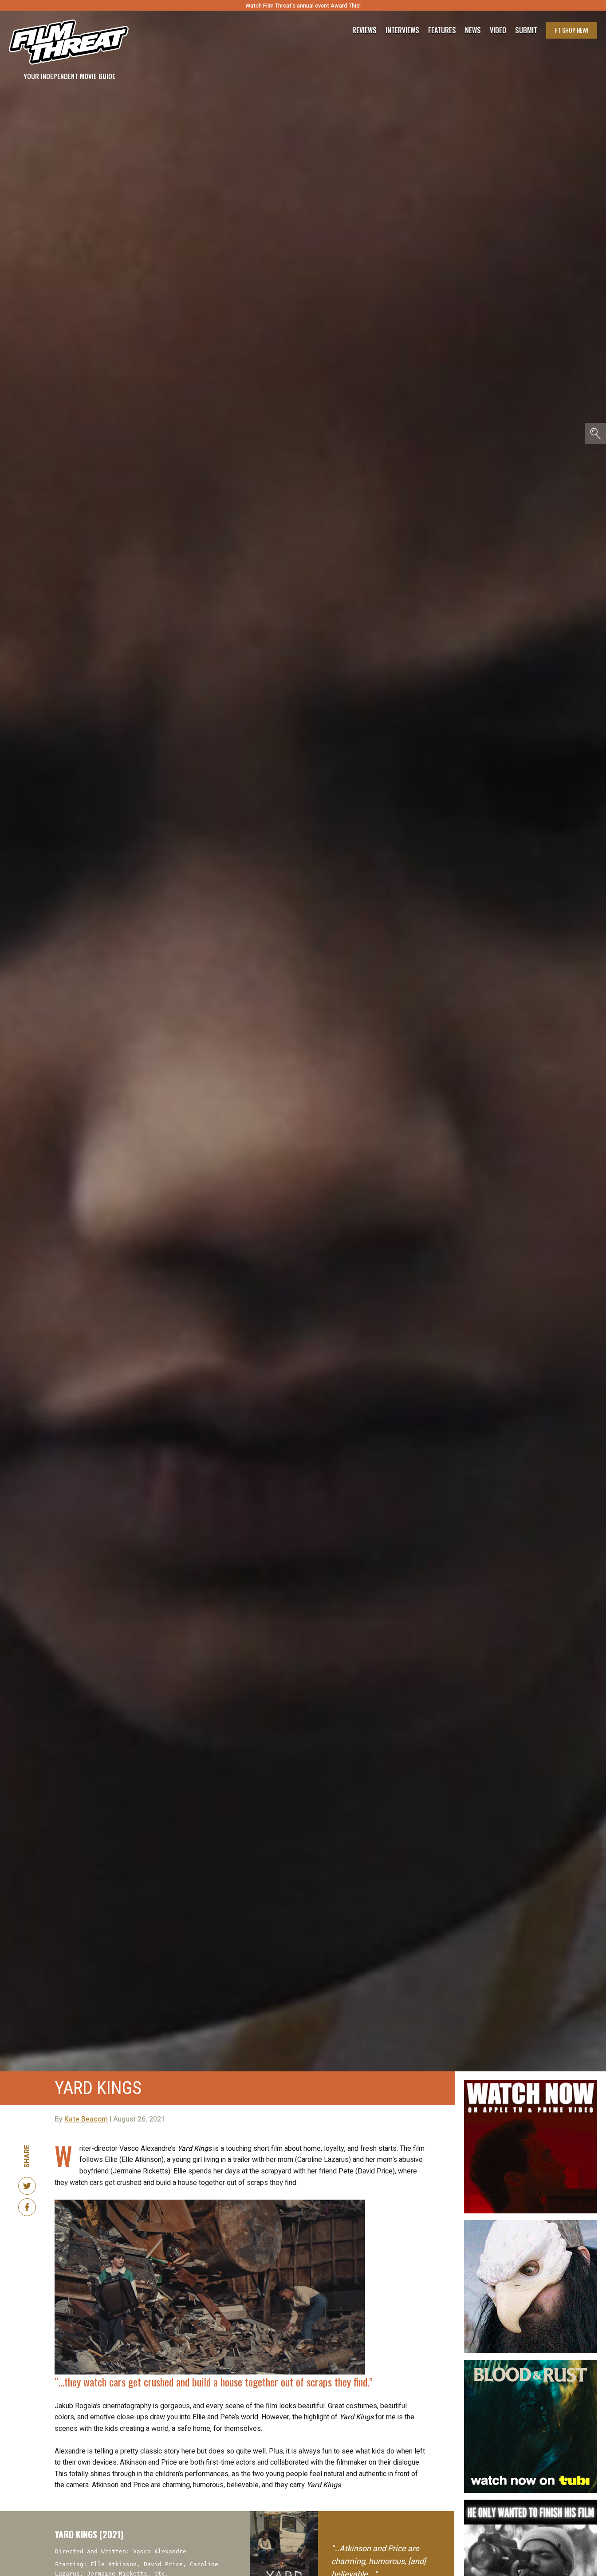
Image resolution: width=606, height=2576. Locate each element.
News (473, 30)
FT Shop (572, 30)
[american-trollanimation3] (531, 2224)
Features (442, 30)
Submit (526, 30)
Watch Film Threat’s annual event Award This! (303, 6)
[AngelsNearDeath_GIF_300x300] (531, 2084)
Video (498, 30)
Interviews (402, 30)
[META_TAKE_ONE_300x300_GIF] (531, 2503)
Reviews (364, 30)
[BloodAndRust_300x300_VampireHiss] (531, 2363)
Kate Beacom (86, 2119)
